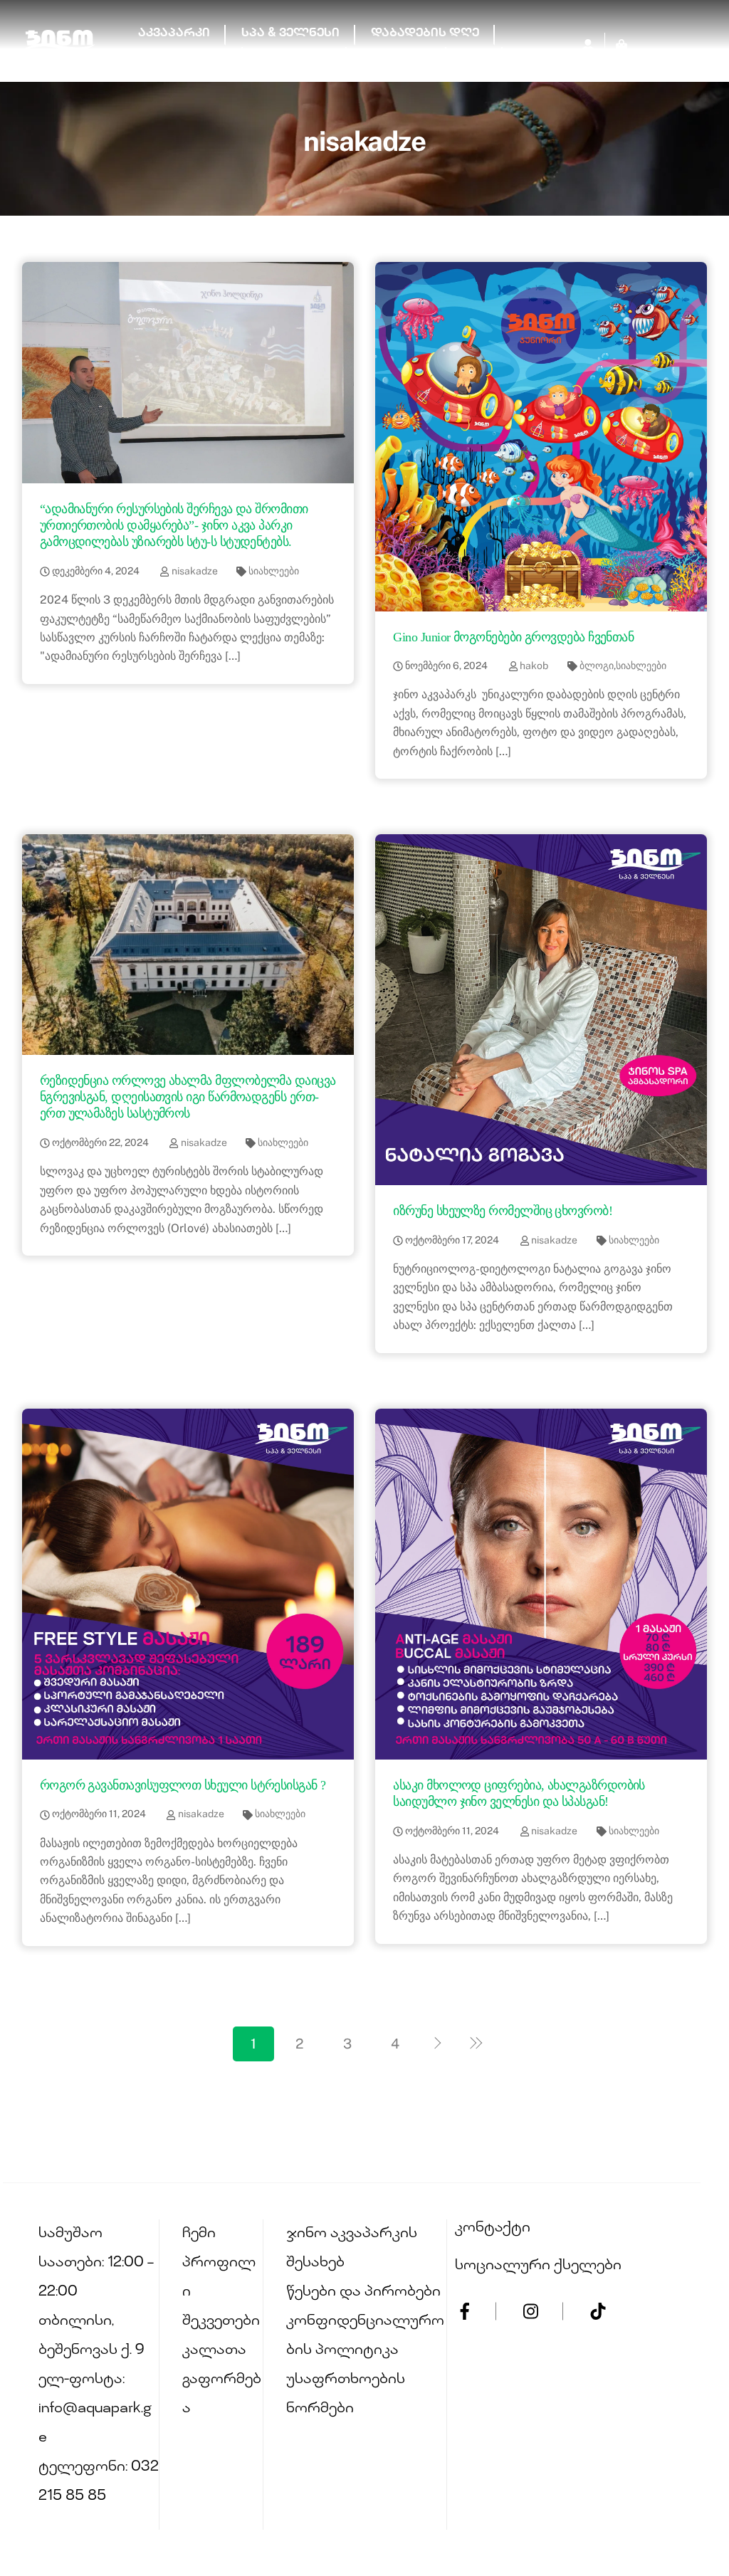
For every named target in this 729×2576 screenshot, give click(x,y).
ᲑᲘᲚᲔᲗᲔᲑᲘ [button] (295, 56)
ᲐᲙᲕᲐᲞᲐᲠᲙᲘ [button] (174, 34)
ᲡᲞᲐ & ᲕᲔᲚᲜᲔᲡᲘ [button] (290, 34)
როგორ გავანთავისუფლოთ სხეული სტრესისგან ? (183, 1785)
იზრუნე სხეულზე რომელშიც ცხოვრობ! (503, 1211)
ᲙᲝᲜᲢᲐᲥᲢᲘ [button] (397, 56)
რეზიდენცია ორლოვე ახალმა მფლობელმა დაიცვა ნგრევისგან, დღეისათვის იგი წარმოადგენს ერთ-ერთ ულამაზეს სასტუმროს (188, 1097)
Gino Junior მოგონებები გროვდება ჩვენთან (513, 637)
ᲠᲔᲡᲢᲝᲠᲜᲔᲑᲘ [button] (183, 56)
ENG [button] (474, 56)
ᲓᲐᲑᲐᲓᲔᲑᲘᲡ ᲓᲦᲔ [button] (425, 34)
